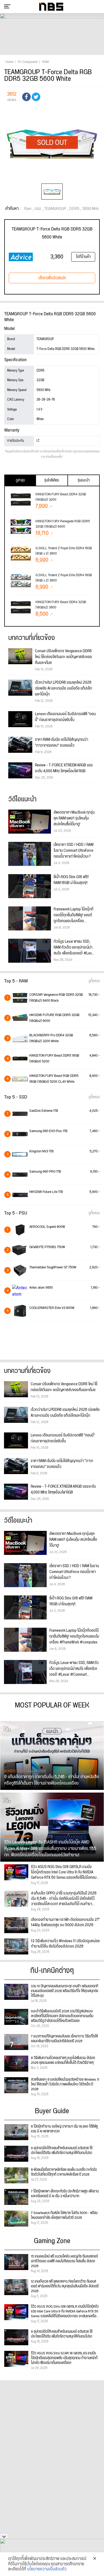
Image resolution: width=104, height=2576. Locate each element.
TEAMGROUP (55, 209)
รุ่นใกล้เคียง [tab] (52, 480)
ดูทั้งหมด (94, 981)
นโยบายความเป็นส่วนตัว (47, 2569)
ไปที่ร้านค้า (83, 257)
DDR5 (74, 209)
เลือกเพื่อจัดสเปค (52, 278)
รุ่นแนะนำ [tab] (84, 480)
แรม (38, 209)
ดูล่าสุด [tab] (20, 480)
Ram (28, 209)
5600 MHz (91, 209)
